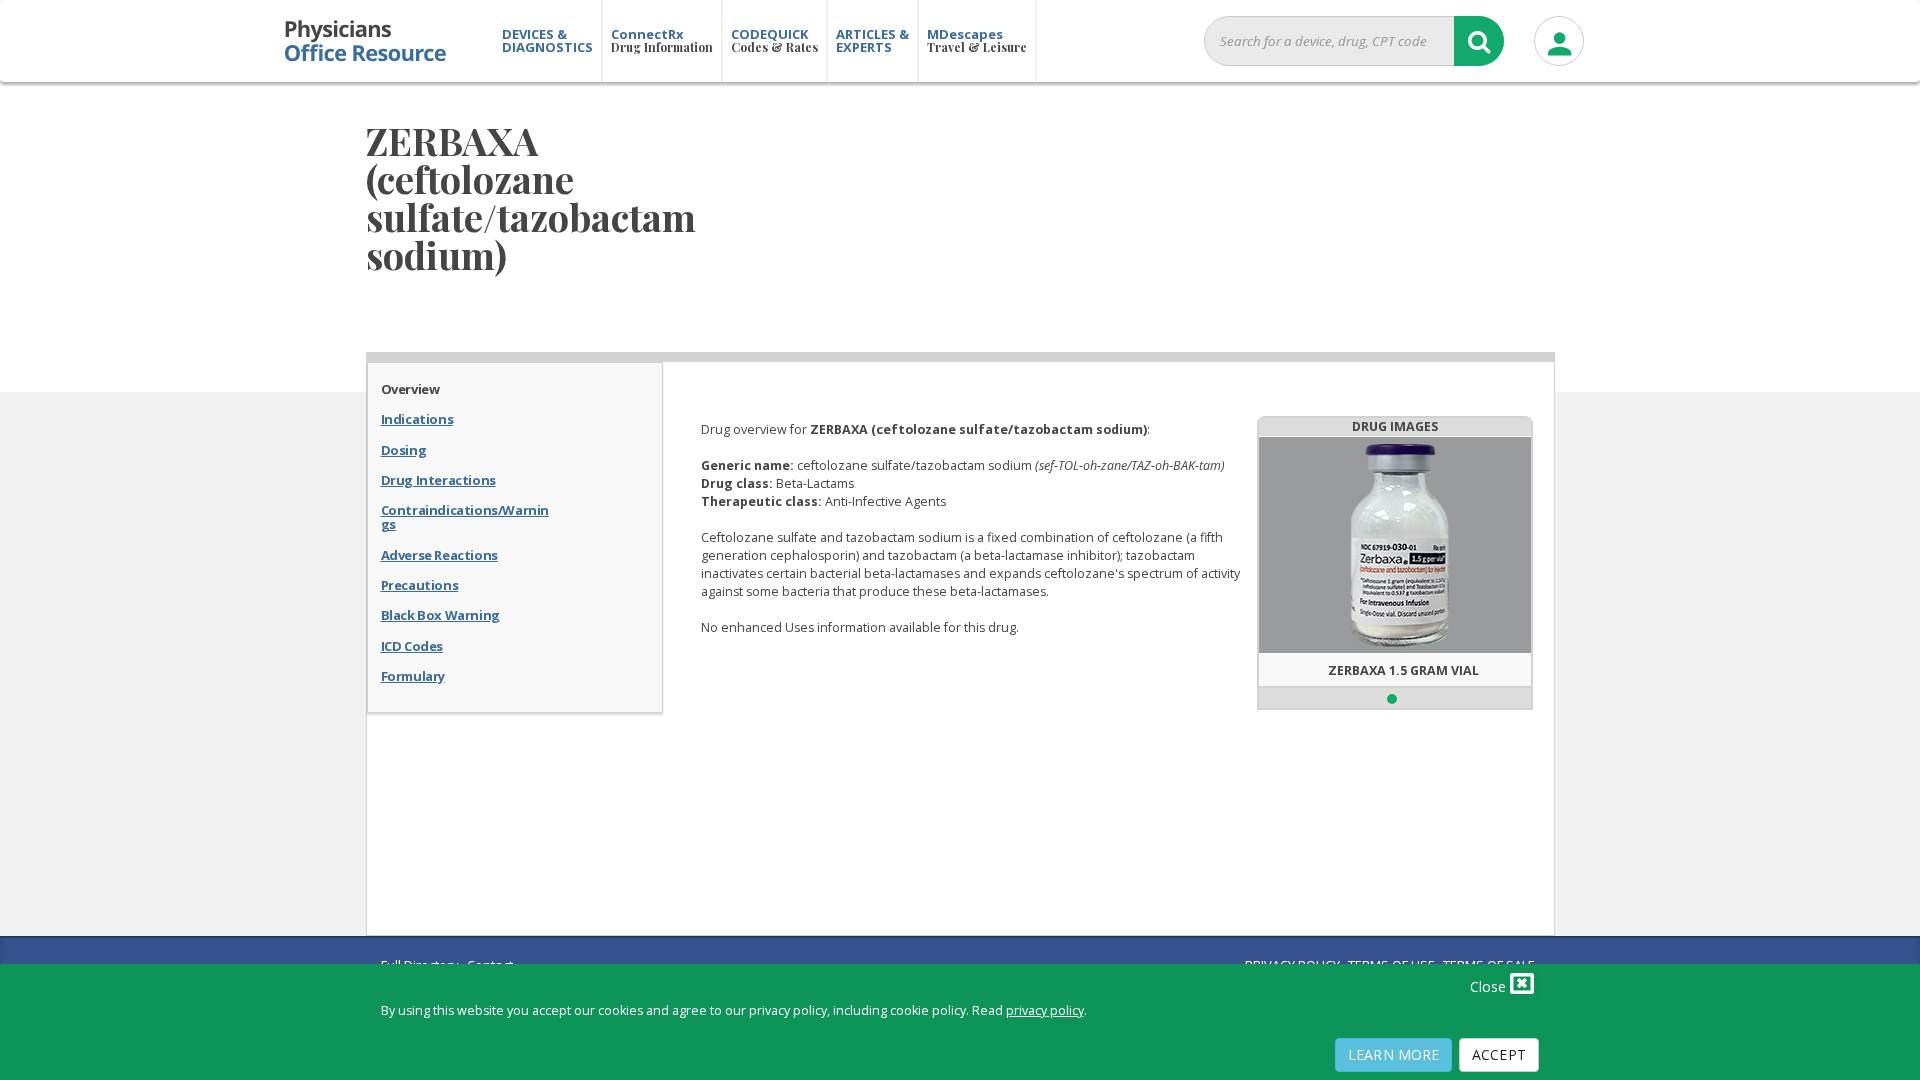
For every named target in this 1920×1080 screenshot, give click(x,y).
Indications (417, 418)
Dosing (404, 449)
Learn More (1393, 1054)
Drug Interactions (438, 479)
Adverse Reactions (439, 554)
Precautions (420, 584)
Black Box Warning (440, 614)
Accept (1499, 1054)
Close (1490, 986)
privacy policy (1045, 1010)
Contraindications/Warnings (465, 516)
